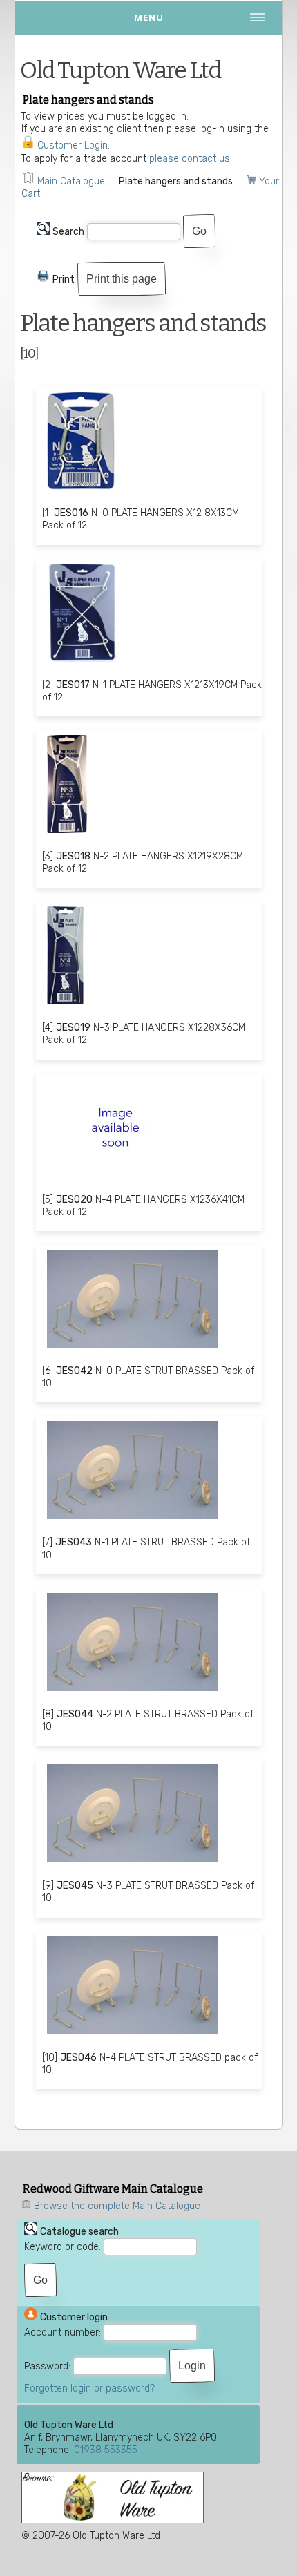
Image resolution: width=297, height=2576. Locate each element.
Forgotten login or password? (89, 2388)
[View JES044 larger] (133, 1693)
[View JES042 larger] (133, 1349)
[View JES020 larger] (115, 1178)
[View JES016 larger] (81, 492)
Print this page (122, 279)
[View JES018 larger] (67, 835)
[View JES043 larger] (133, 1521)
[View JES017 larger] (83, 664)
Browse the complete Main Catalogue (117, 2206)
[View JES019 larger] (65, 1006)
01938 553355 (106, 2450)
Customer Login (73, 145)
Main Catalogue (71, 181)
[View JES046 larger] (133, 2036)
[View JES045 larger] (133, 1864)
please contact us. (191, 159)
